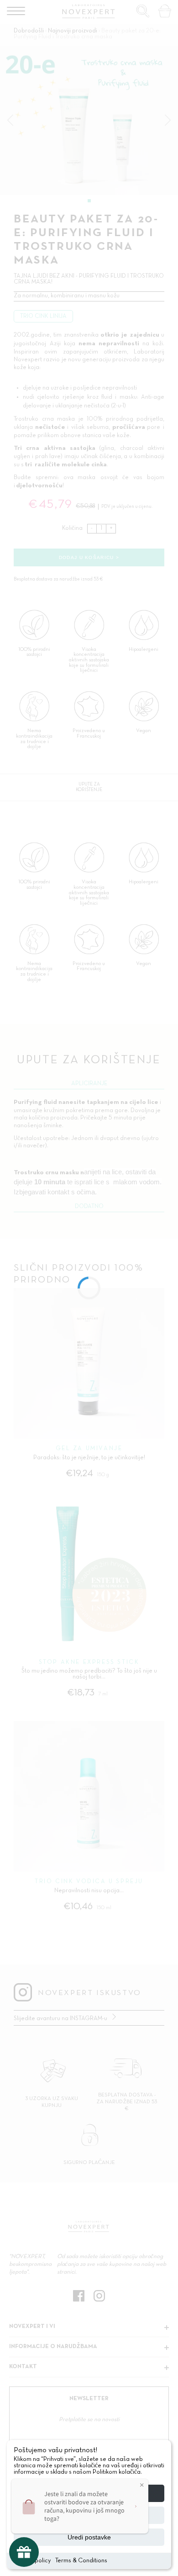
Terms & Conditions (81, 2561)
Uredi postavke (89, 2537)
